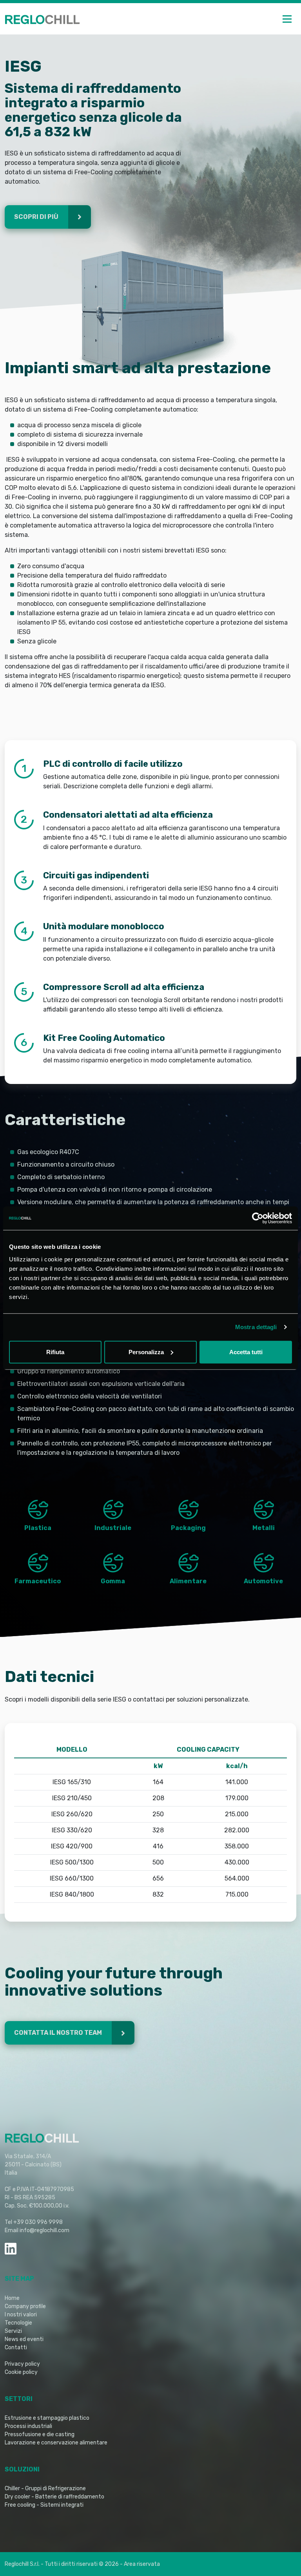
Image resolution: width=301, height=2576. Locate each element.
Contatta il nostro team (59, 2033)
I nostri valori (21, 2315)
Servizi (13, 2331)
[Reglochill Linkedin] (11, 2249)
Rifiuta (55, 1352)
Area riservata (142, 2564)
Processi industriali (28, 2426)
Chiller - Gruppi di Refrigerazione (45, 2488)
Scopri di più (37, 217)
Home (12, 2298)
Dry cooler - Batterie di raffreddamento (54, 2497)
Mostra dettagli (256, 1327)
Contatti (16, 2347)
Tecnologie (18, 2323)
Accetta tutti (246, 1352)
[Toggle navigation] (287, 19)
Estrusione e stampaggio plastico (47, 2418)
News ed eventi (24, 2339)
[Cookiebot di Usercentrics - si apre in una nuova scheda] (258, 1218)
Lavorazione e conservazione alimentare (56, 2443)
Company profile (25, 2306)
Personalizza (146, 1352)
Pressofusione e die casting (40, 2434)
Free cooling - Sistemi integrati (44, 2505)
